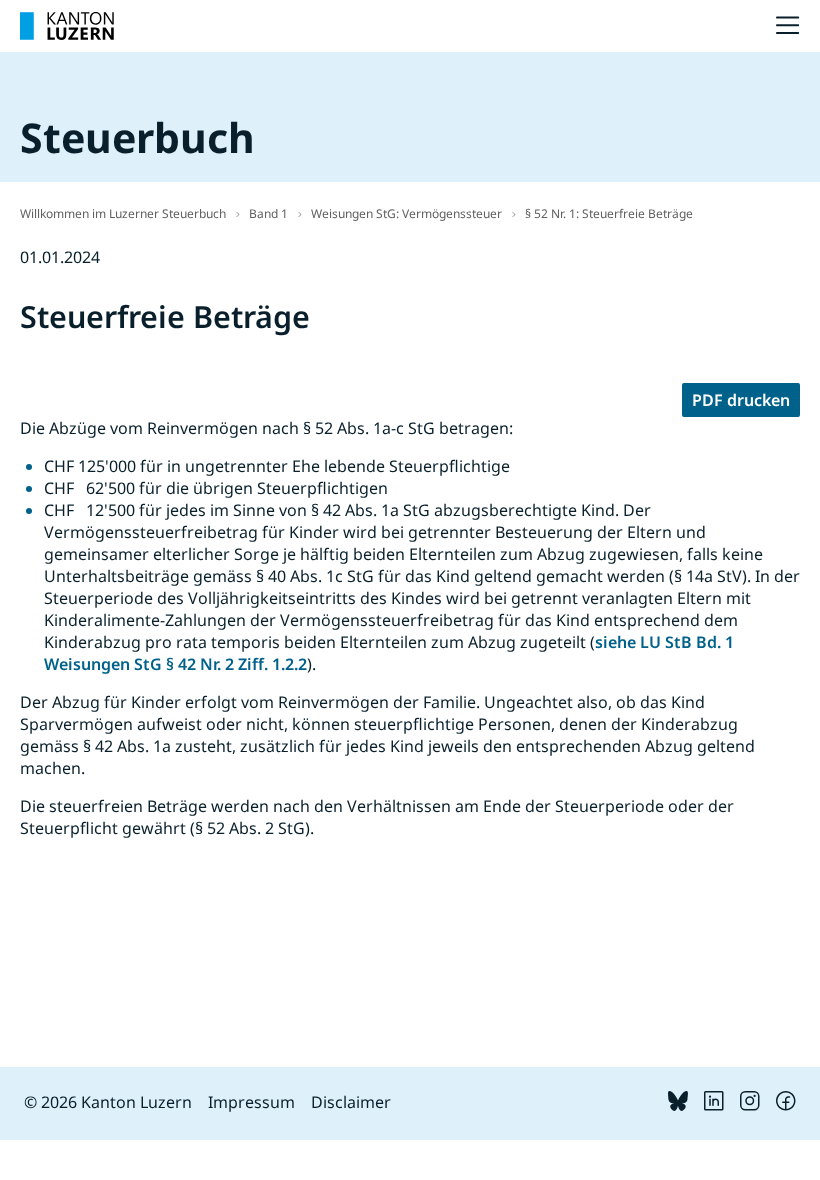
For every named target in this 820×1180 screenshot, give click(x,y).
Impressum (251, 1102)
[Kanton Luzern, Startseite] (67, 26)
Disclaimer (351, 1102)
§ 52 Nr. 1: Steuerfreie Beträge (609, 213)
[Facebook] (786, 1105)
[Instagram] (750, 1105)
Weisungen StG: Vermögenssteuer (406, 213)
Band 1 (268, 213)
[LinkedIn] (714, 1105)
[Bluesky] (678, 1105)
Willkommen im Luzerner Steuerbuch (123, 213)
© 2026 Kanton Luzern (108, 1102)
